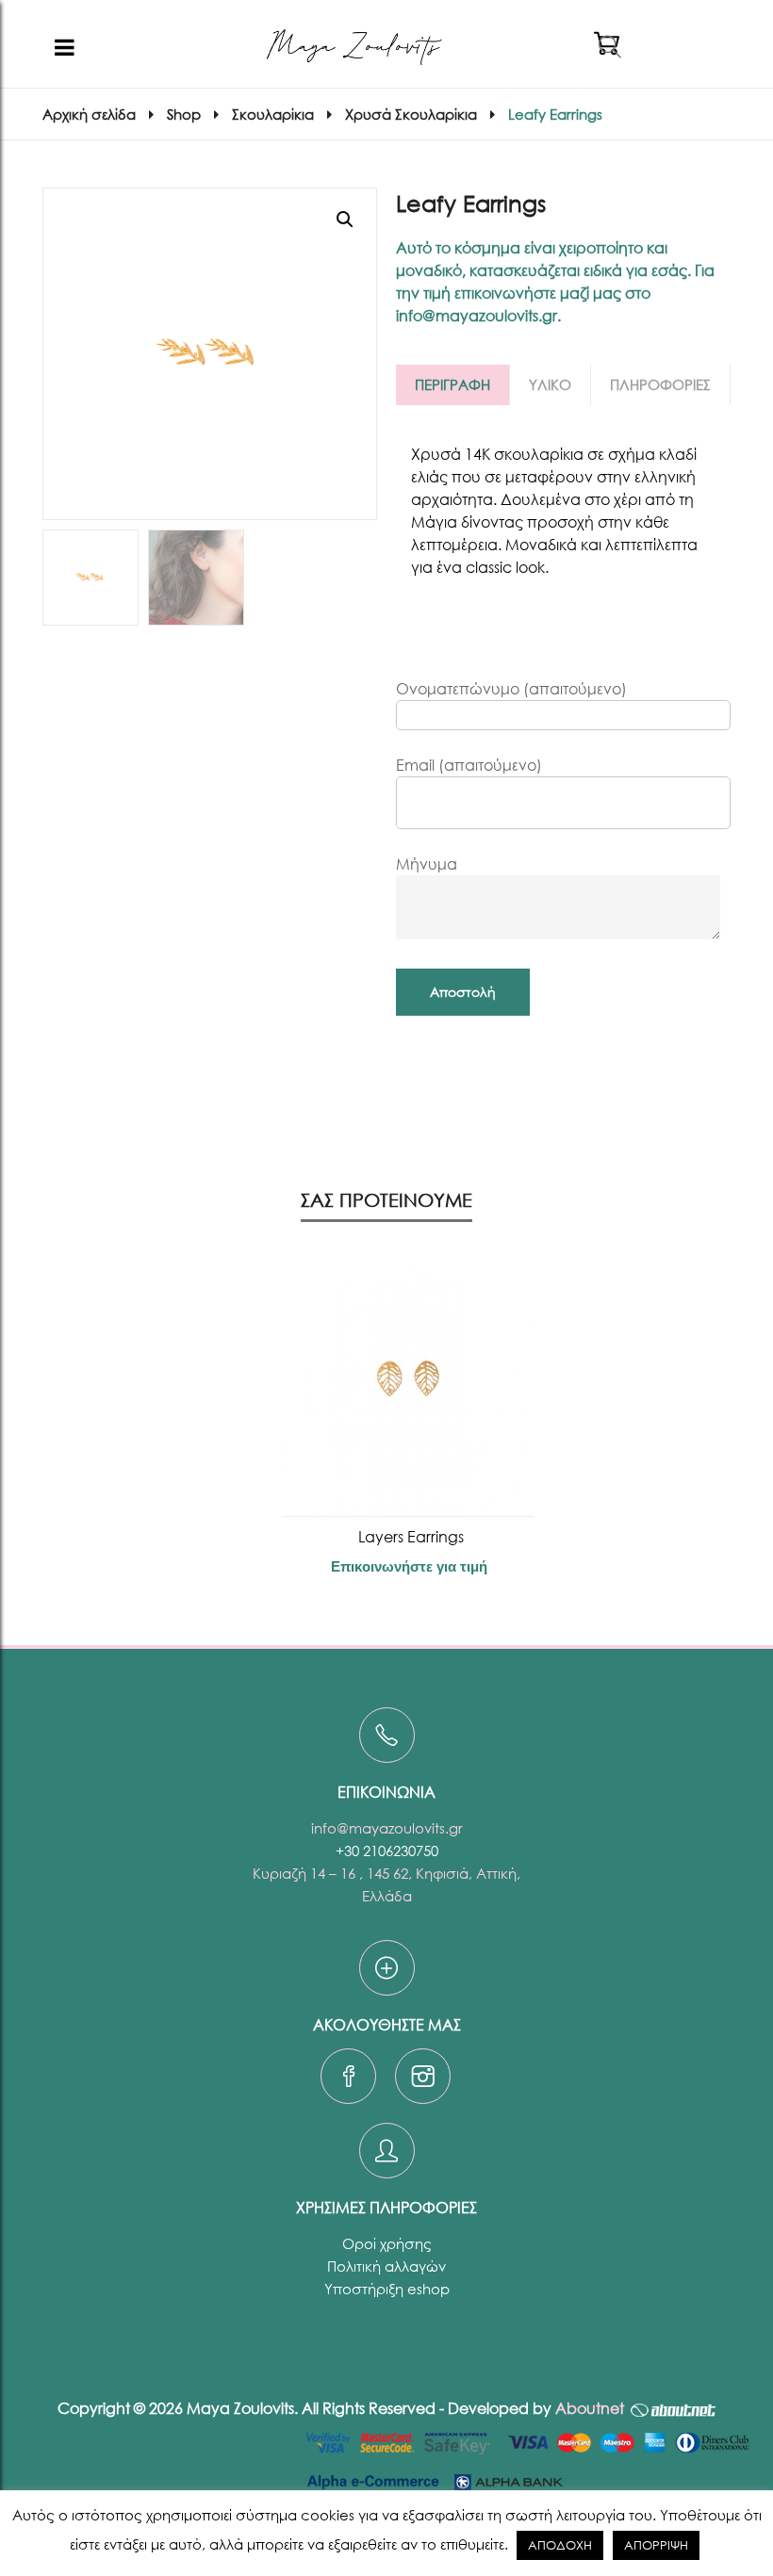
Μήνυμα (427, 864)
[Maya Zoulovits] (354, 47)
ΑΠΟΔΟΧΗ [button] (560, 2545)
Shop (184, 114)
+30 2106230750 (387, 1850)
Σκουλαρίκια (273, 114)
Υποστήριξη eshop (387, 2289)
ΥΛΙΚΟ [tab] (550, 384)
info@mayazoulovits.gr (387, 1828)
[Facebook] (348, 2080)
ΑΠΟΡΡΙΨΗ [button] (656, 2545)
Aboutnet (590, 2408)
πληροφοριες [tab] (660, 384)
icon (387, 1735)
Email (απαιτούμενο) (469, 765)
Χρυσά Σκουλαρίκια (411, 114)
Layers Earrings (409, 1536)
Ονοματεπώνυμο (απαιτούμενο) (511, 688)
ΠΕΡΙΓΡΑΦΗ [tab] (452, 384)
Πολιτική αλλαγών (386, 2266)
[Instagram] (423, 2080)
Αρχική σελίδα (89, 114)
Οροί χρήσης (387, 2243)
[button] (345, 220)
